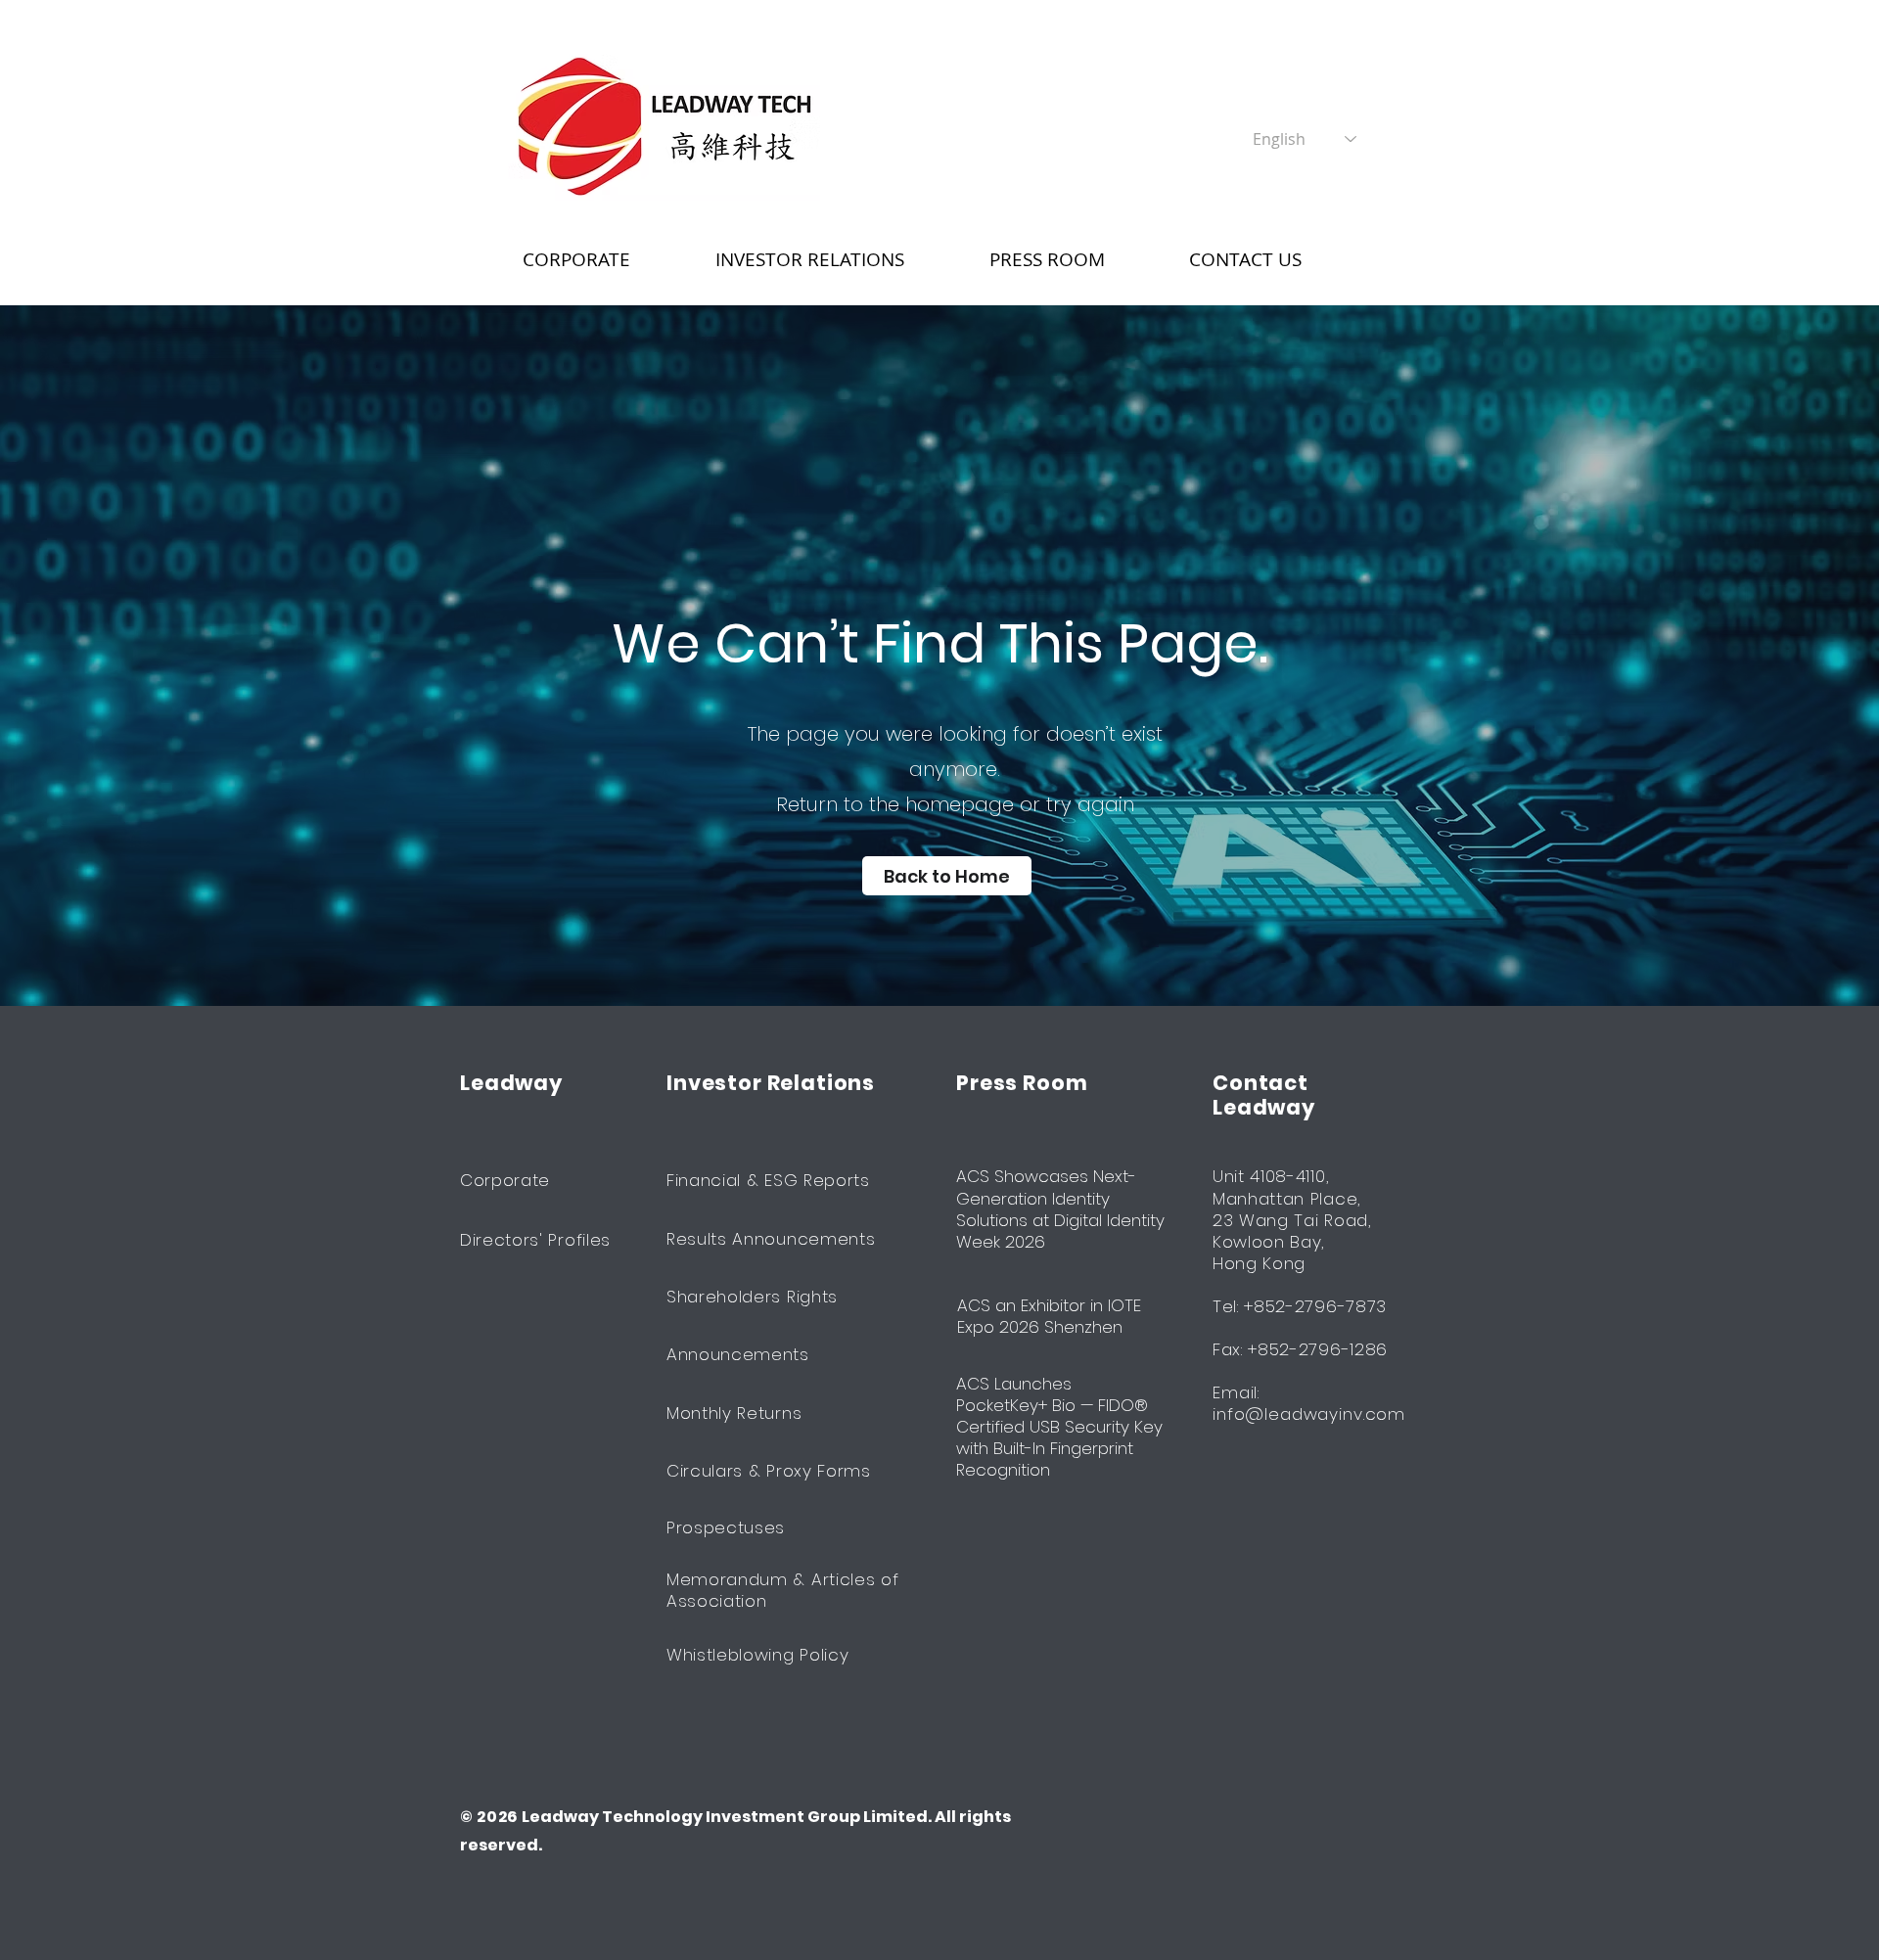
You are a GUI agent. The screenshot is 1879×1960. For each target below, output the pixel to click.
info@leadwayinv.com (1309, 1414)
